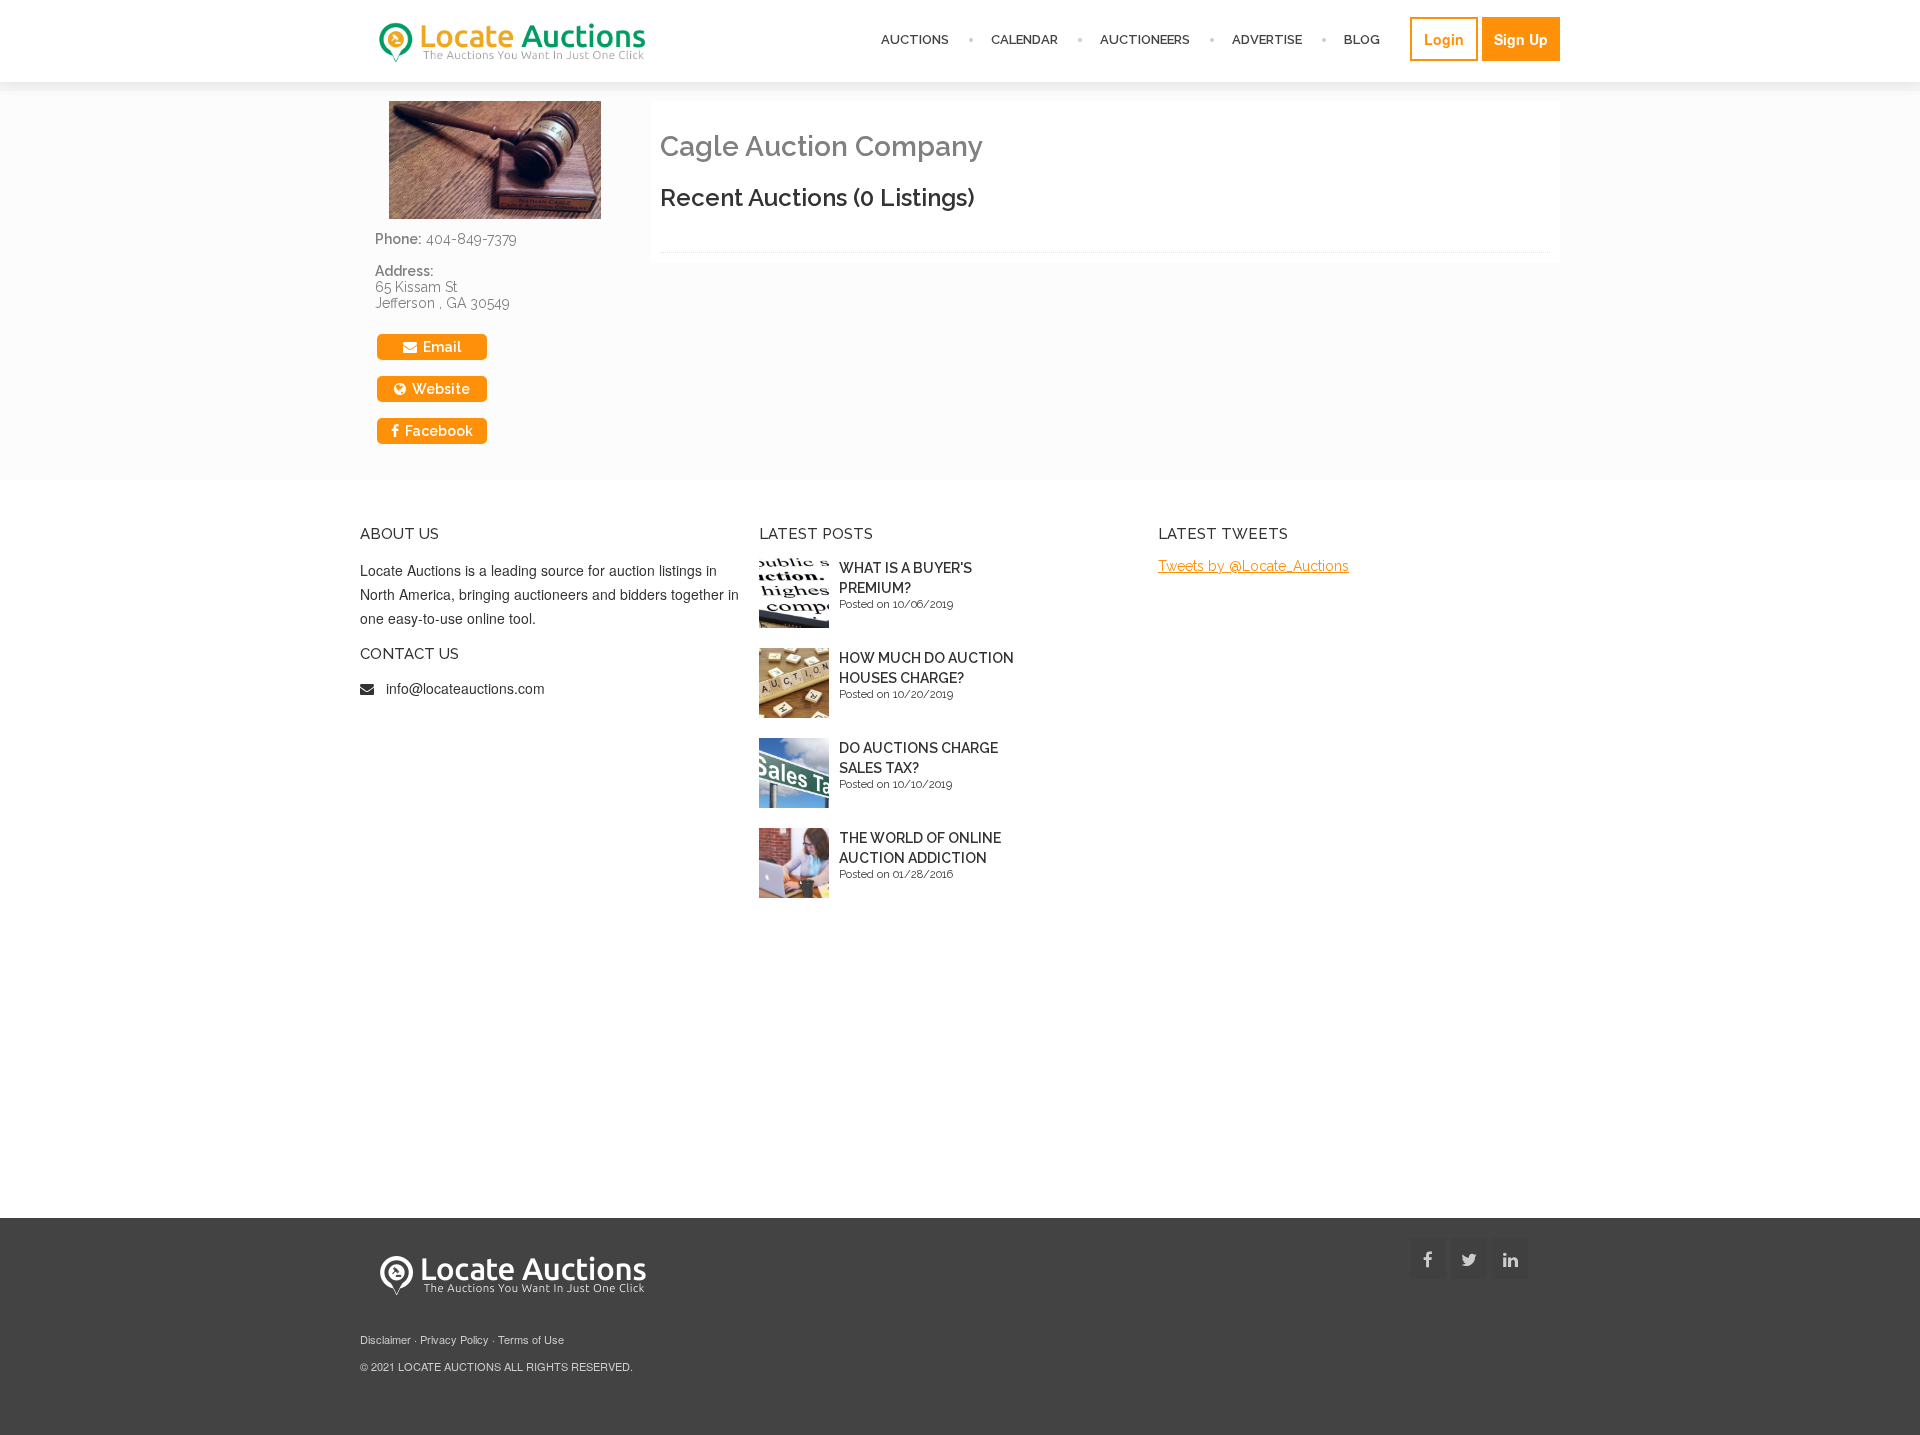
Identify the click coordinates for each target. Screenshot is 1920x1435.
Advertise (1267, 39)
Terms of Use (531, 1339)
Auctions (915, 39)
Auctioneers (1145, 39)
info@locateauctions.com (465, 688)
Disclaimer (385, 1339)
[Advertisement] (960, 1068)
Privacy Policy (454, 1339)
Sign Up (1521, 39)
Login (1444, 39)
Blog (1362, 39)
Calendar (1024, 39)
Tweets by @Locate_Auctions (1253, 566)
